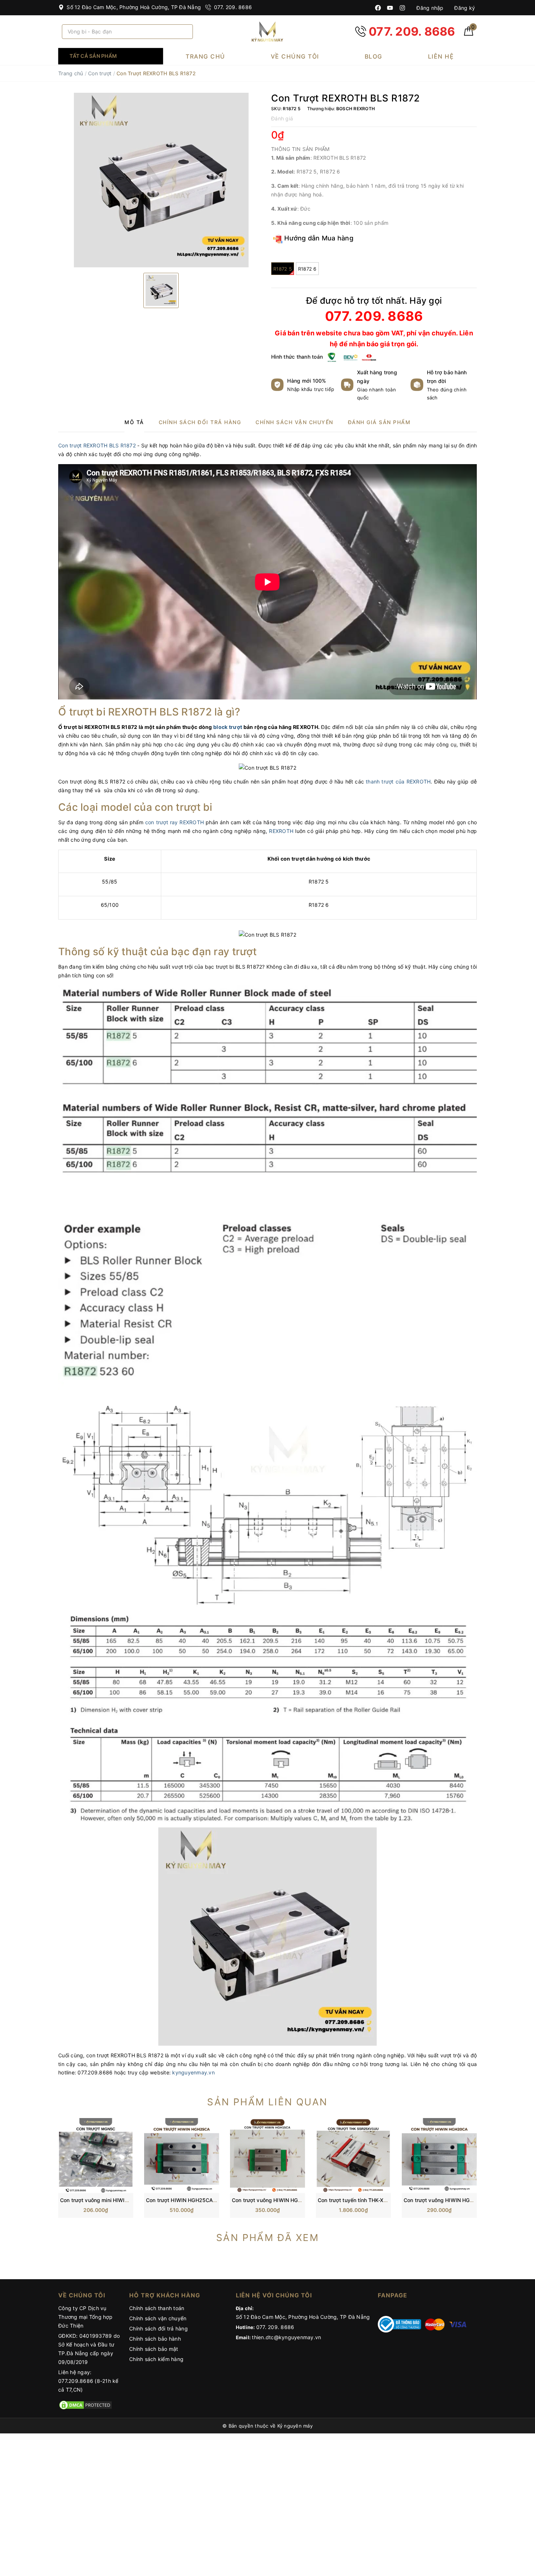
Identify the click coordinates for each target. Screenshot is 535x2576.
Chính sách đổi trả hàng (158, 2328)
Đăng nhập (429, 8)
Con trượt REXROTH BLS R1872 (97, 445)
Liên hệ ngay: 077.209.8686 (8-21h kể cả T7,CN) (88, 2381)
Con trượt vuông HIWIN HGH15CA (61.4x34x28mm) (295, 2200)
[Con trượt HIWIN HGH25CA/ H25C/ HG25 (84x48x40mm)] (182, 2155)
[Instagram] (402, 8)
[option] (161, 180)
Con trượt (100, 73)
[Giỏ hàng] (469, 34)
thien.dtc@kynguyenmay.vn (286, 2337)
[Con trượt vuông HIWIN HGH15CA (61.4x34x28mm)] (267, 2155)
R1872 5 (283, 269)
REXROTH (281, 831)
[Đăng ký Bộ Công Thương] (400, 2324)
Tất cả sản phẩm (93, 56)
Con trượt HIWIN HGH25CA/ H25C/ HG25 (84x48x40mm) (217, 2200)
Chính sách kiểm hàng (156, 2359)
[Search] (185, 32)
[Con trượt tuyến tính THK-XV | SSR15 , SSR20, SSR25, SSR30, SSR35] (353, 2155)
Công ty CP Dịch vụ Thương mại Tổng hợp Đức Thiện (85, 2317)
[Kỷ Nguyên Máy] (267, 31)
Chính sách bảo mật (154, 2349)
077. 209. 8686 (232, 7)
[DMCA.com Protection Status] (86, 2404)
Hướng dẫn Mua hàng (318, 238)
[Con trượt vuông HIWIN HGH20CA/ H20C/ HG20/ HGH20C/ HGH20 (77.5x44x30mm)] (439, 2155)
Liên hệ (441, 56)
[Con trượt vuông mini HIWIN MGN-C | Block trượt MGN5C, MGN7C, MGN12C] (96, 2155)
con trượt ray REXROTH (175, 822)
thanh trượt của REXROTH (397, 781)
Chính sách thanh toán (157, 2308)
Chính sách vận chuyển (158, 2318)
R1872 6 (307, 269)
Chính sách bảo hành (155, 2339)
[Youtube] (390, 8)
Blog (374, 56)
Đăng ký (464, 8)
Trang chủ (205, 56)
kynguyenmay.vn (193, 2072)
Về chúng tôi (295, 56)
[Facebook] (378, 8)
